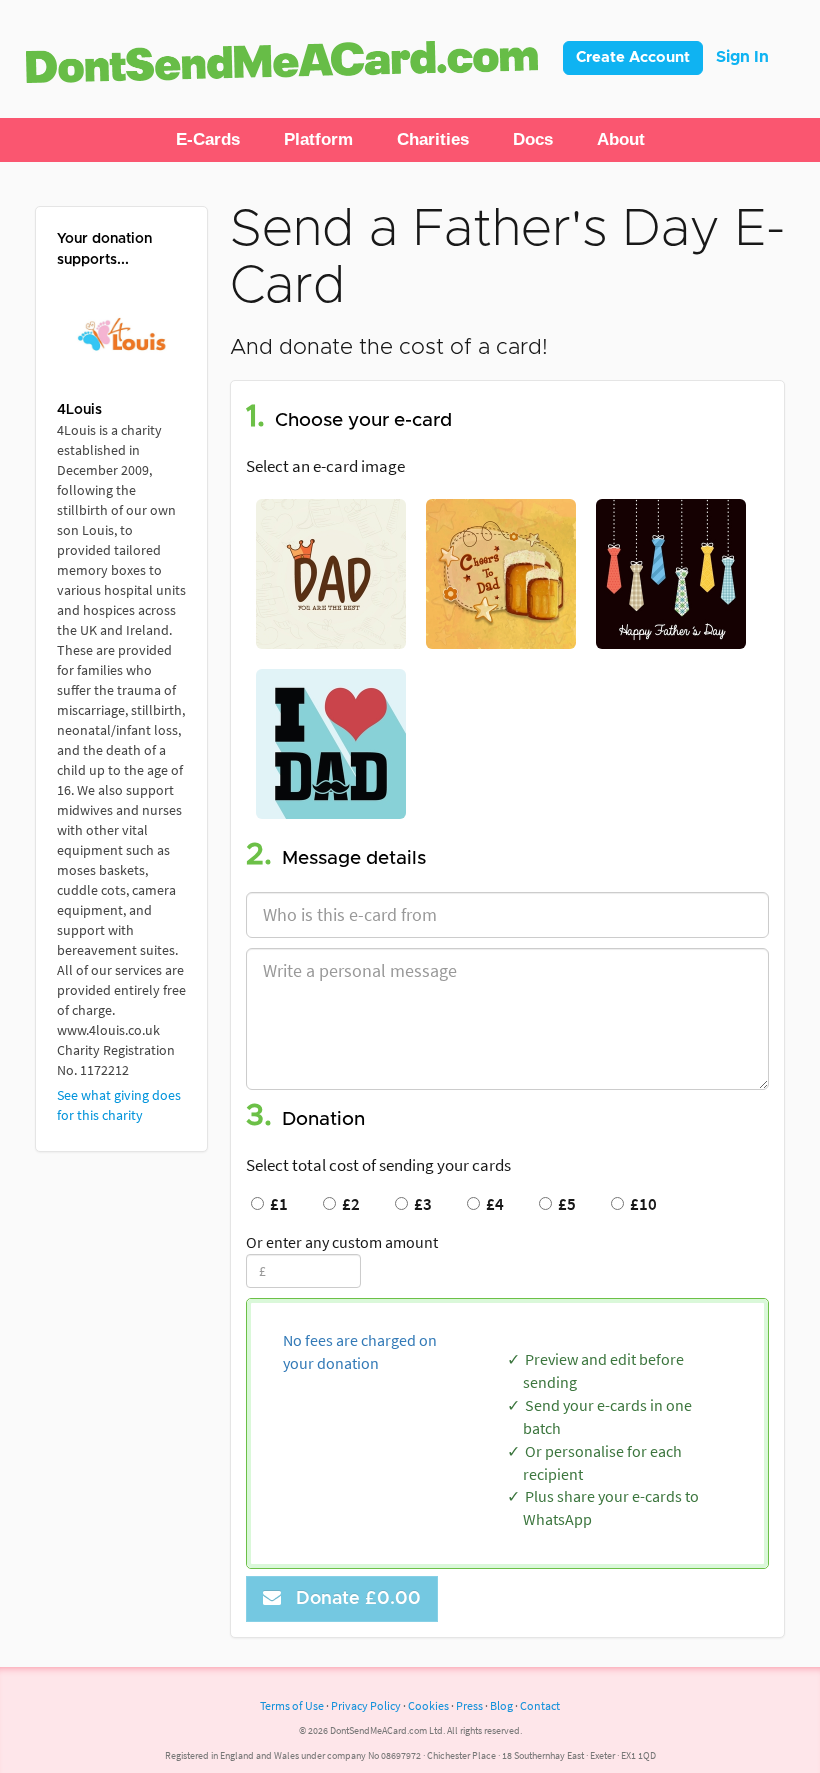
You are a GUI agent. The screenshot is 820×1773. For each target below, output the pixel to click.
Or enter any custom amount (342, 1242)
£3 (420, 1204)
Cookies (428, 1705)
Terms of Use (292, 1705)
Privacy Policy (366, 1705)
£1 (276, 1204)
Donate (353, 1599)
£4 (492, 1204)
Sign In (742, 57)
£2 (348, 1204)
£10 (640, 1204)
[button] (208, 140)
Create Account (633, 57)
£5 (564, 1204)
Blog (501, 1705)
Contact (540, 1705)
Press (469, 1705)
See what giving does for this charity (119, 1105)
